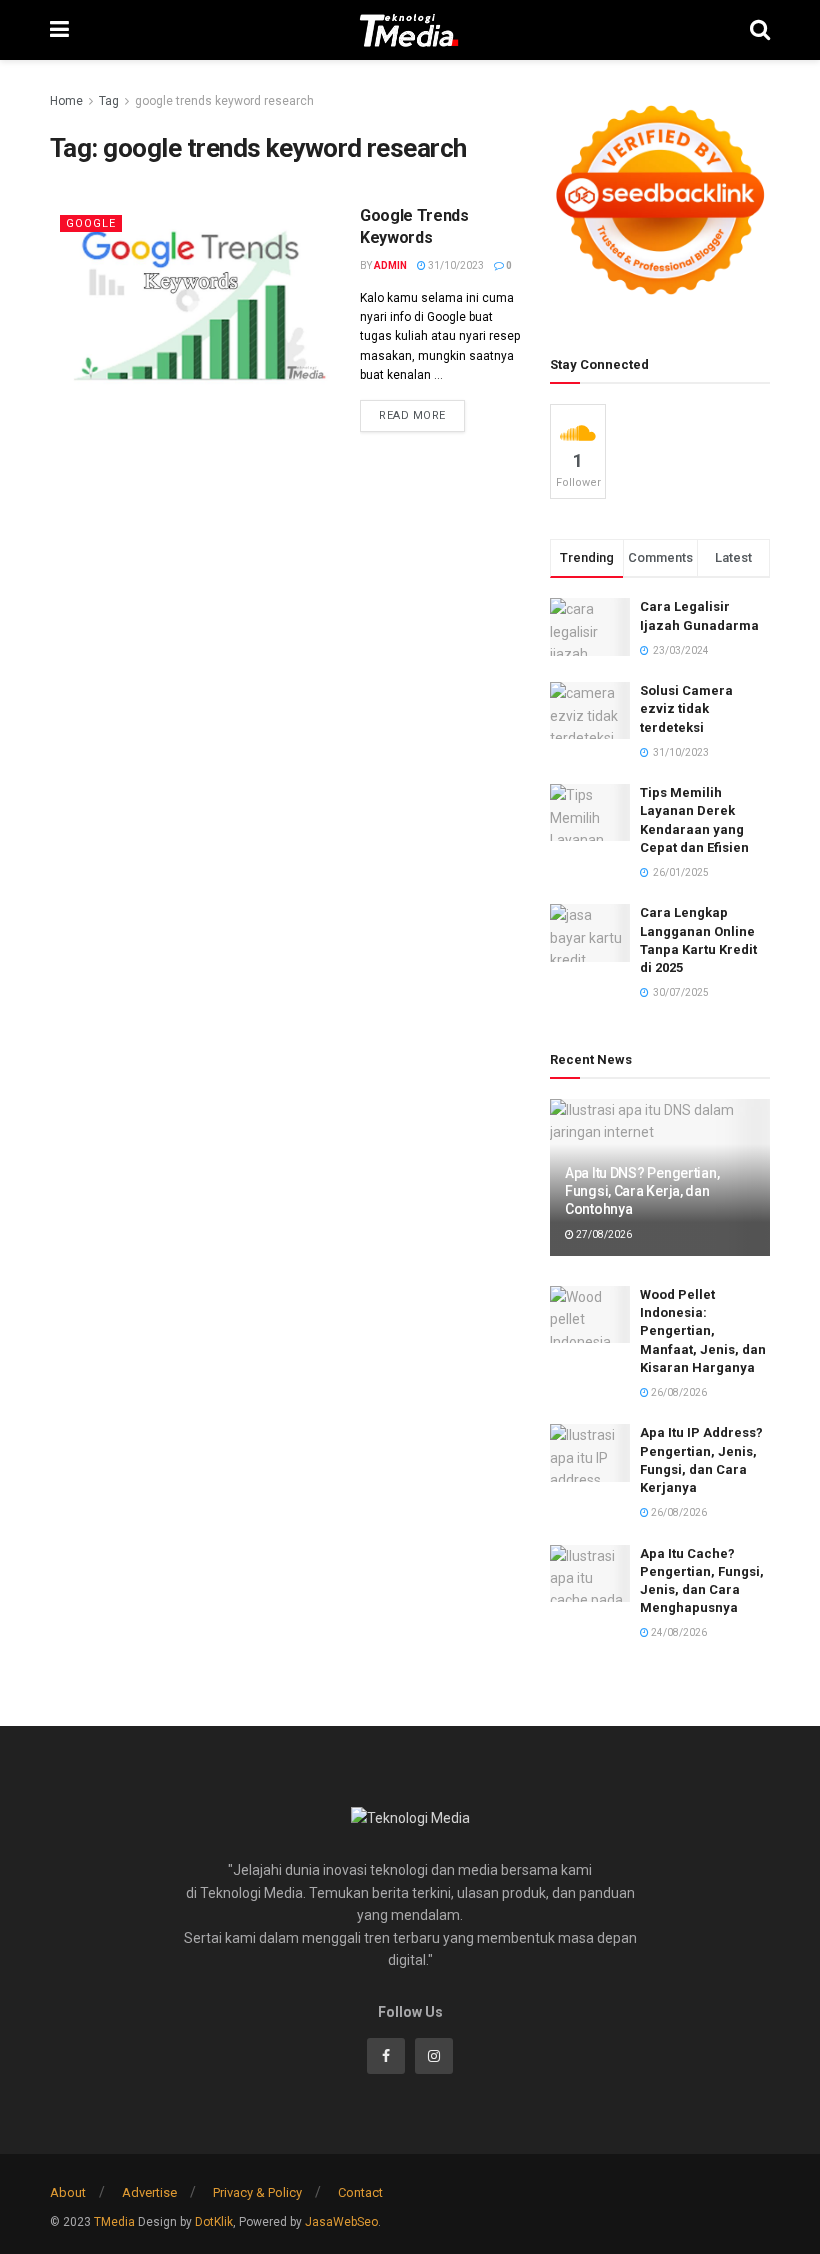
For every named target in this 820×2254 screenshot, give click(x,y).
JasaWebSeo (341, 2222)
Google (91, 223)
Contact (360, 2192)
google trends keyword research (224, 101)
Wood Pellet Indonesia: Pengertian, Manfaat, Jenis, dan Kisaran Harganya (703, 1331)
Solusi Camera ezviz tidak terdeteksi (686, 708)
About (68, 2192)
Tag (109, 101)
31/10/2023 (455, 265)
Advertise (149, 2192)
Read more (412, 415)
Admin (390, 265)
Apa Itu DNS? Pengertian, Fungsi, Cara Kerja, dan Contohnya (642, 1191)
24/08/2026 (678, 1632)
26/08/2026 (678, 1392)
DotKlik (214, 2222)
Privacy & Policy (257, 2192)
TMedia (114, 2222)
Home (66, 101)
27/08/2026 (603, 1234)
